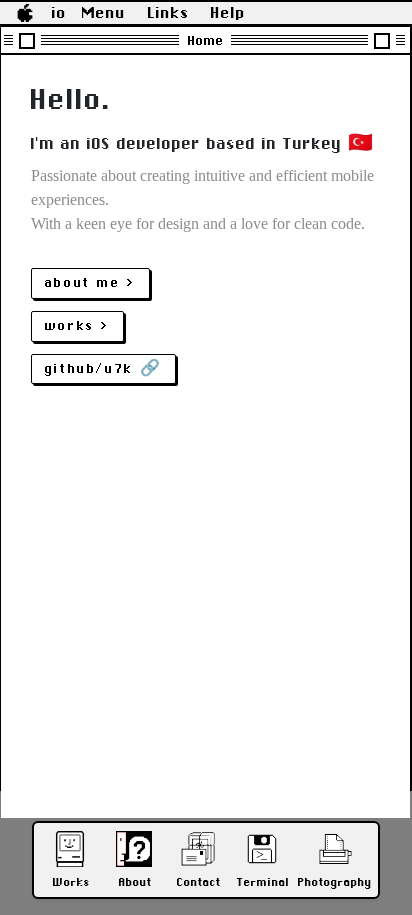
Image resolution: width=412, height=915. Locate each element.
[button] (25, 13)
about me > (90, 282)
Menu (104, 13)
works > (77, 325)
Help (228, 13)
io (59, 13)
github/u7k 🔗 (103, 368)
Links (168, 13)
